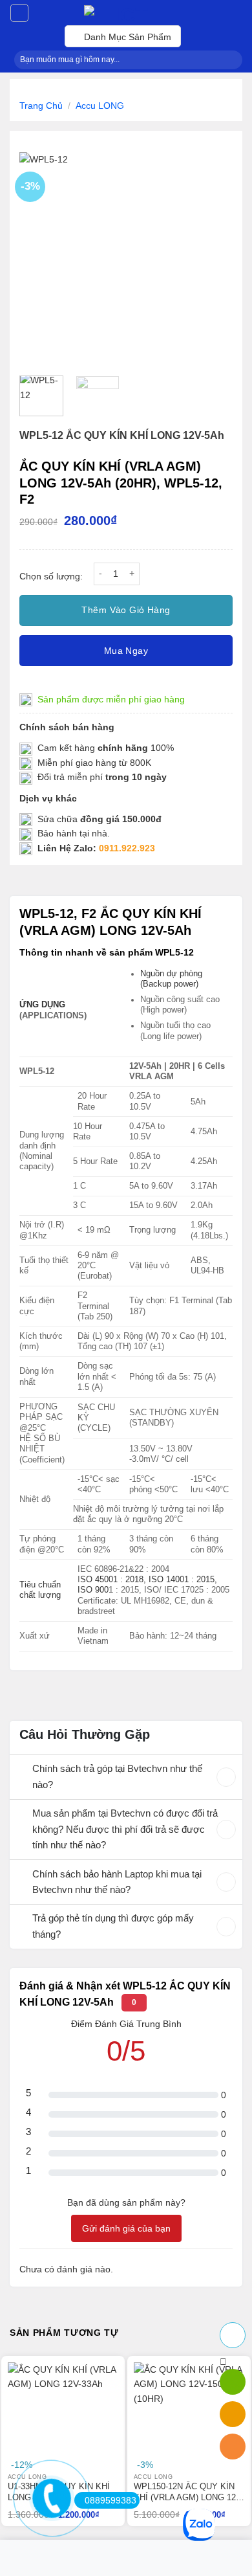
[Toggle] (21, 1770)
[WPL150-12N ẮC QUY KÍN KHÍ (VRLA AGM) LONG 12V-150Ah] (189, 2418)
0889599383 (110, 2500)
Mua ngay (126, 651)
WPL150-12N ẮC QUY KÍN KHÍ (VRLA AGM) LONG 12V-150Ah (189, 2492)
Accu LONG (100, 106)
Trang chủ (41, 106)
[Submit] (229, 60)
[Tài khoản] (19, 13)
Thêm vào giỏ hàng (126, 610)
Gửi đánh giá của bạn (126, 2228)
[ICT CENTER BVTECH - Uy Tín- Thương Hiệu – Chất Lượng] (126, 13)
